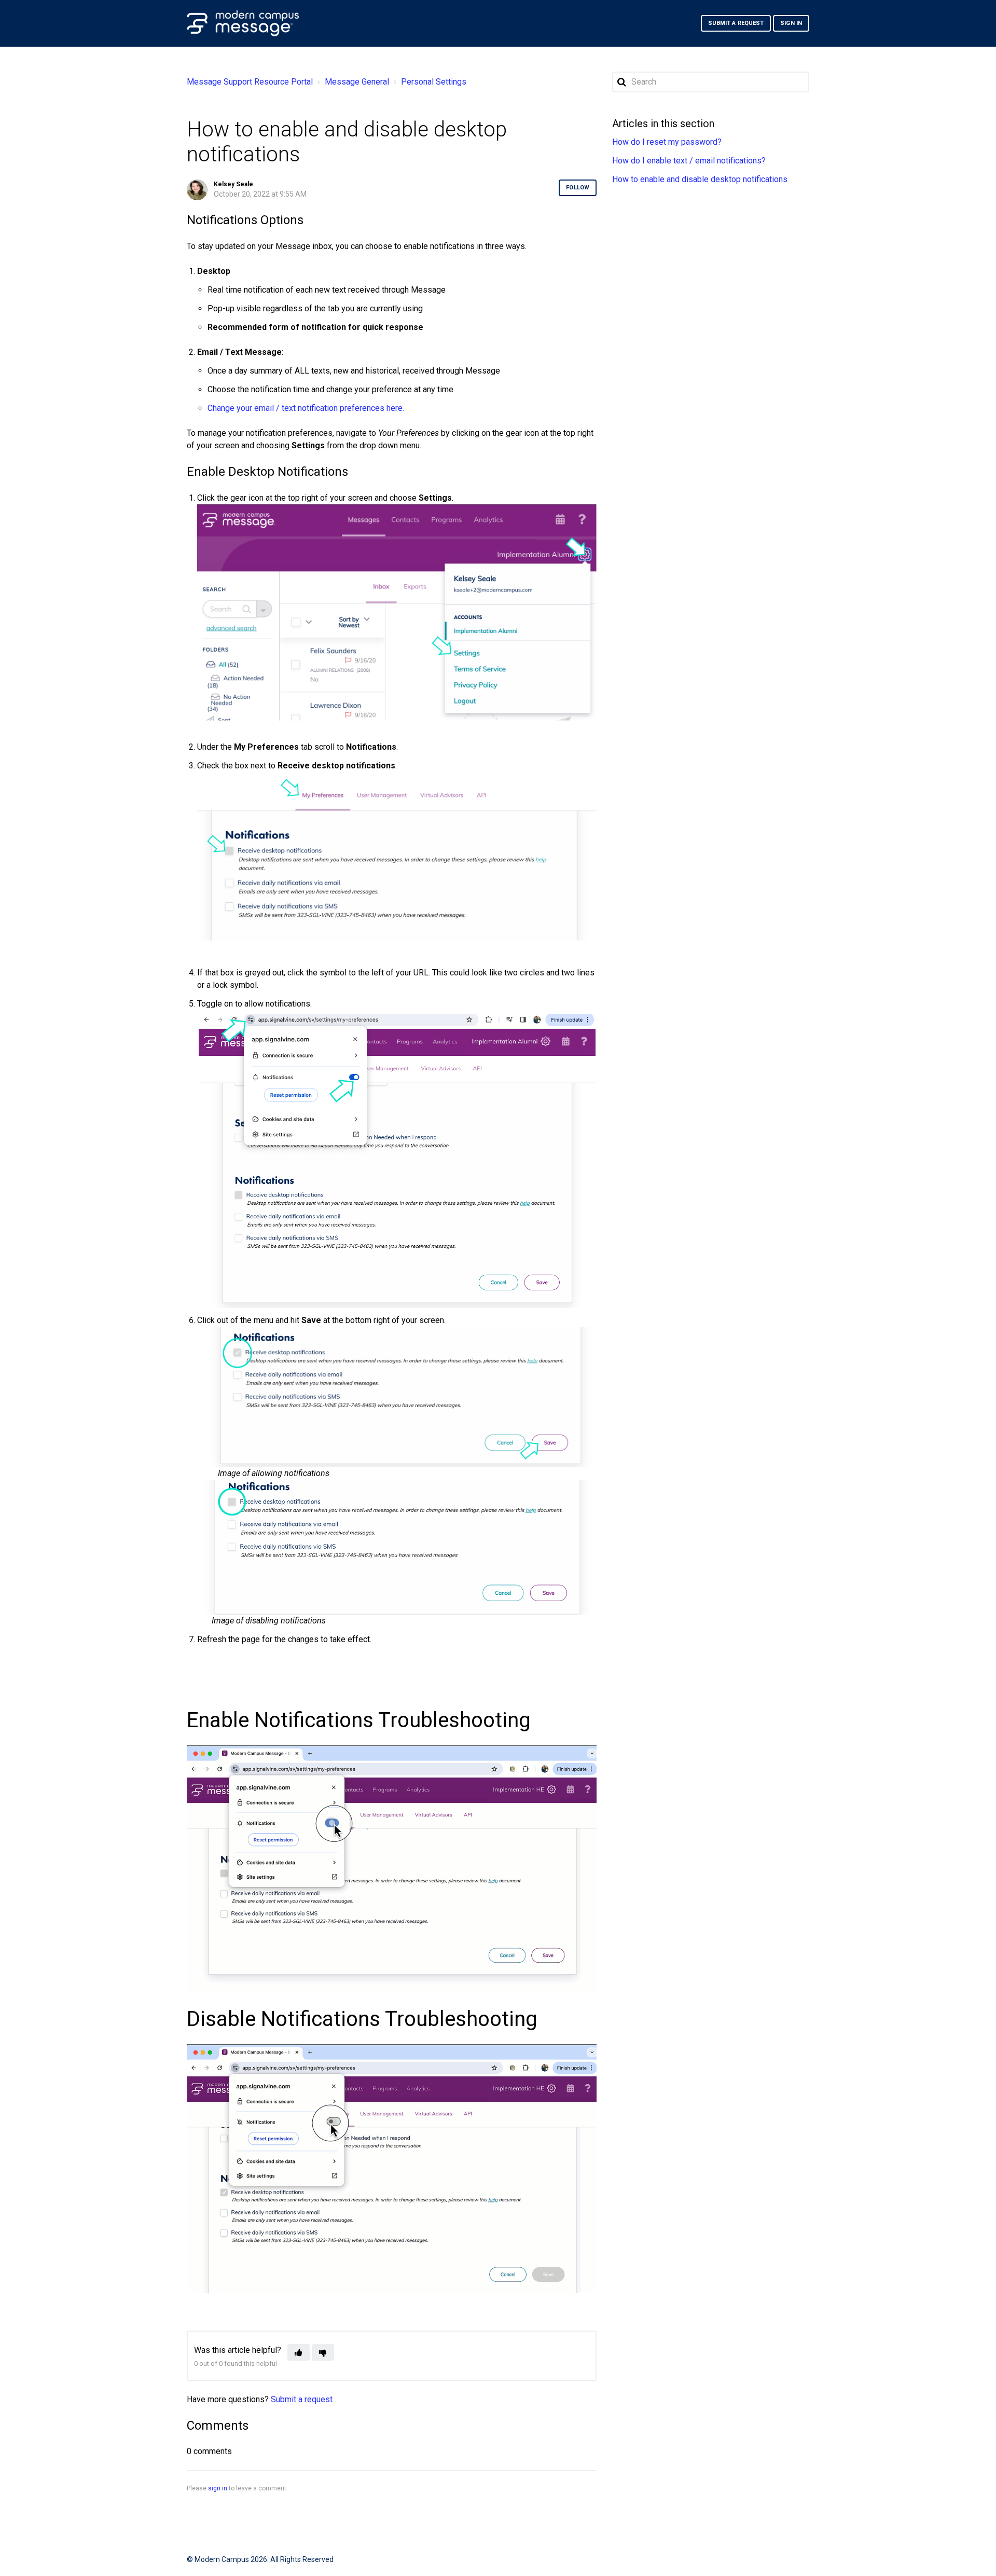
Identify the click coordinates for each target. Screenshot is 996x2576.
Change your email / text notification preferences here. (306, 408)
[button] (299, 2352)
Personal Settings (434, 82)
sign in (218, 2488)
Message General (357, 82)
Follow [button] (578, 188)
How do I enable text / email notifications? (689, 161)
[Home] (243, 23)
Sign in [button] (791, 23)
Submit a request (736, 23)
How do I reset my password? (667, 142)
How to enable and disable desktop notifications (700, 179)
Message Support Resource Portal (250, 82)
